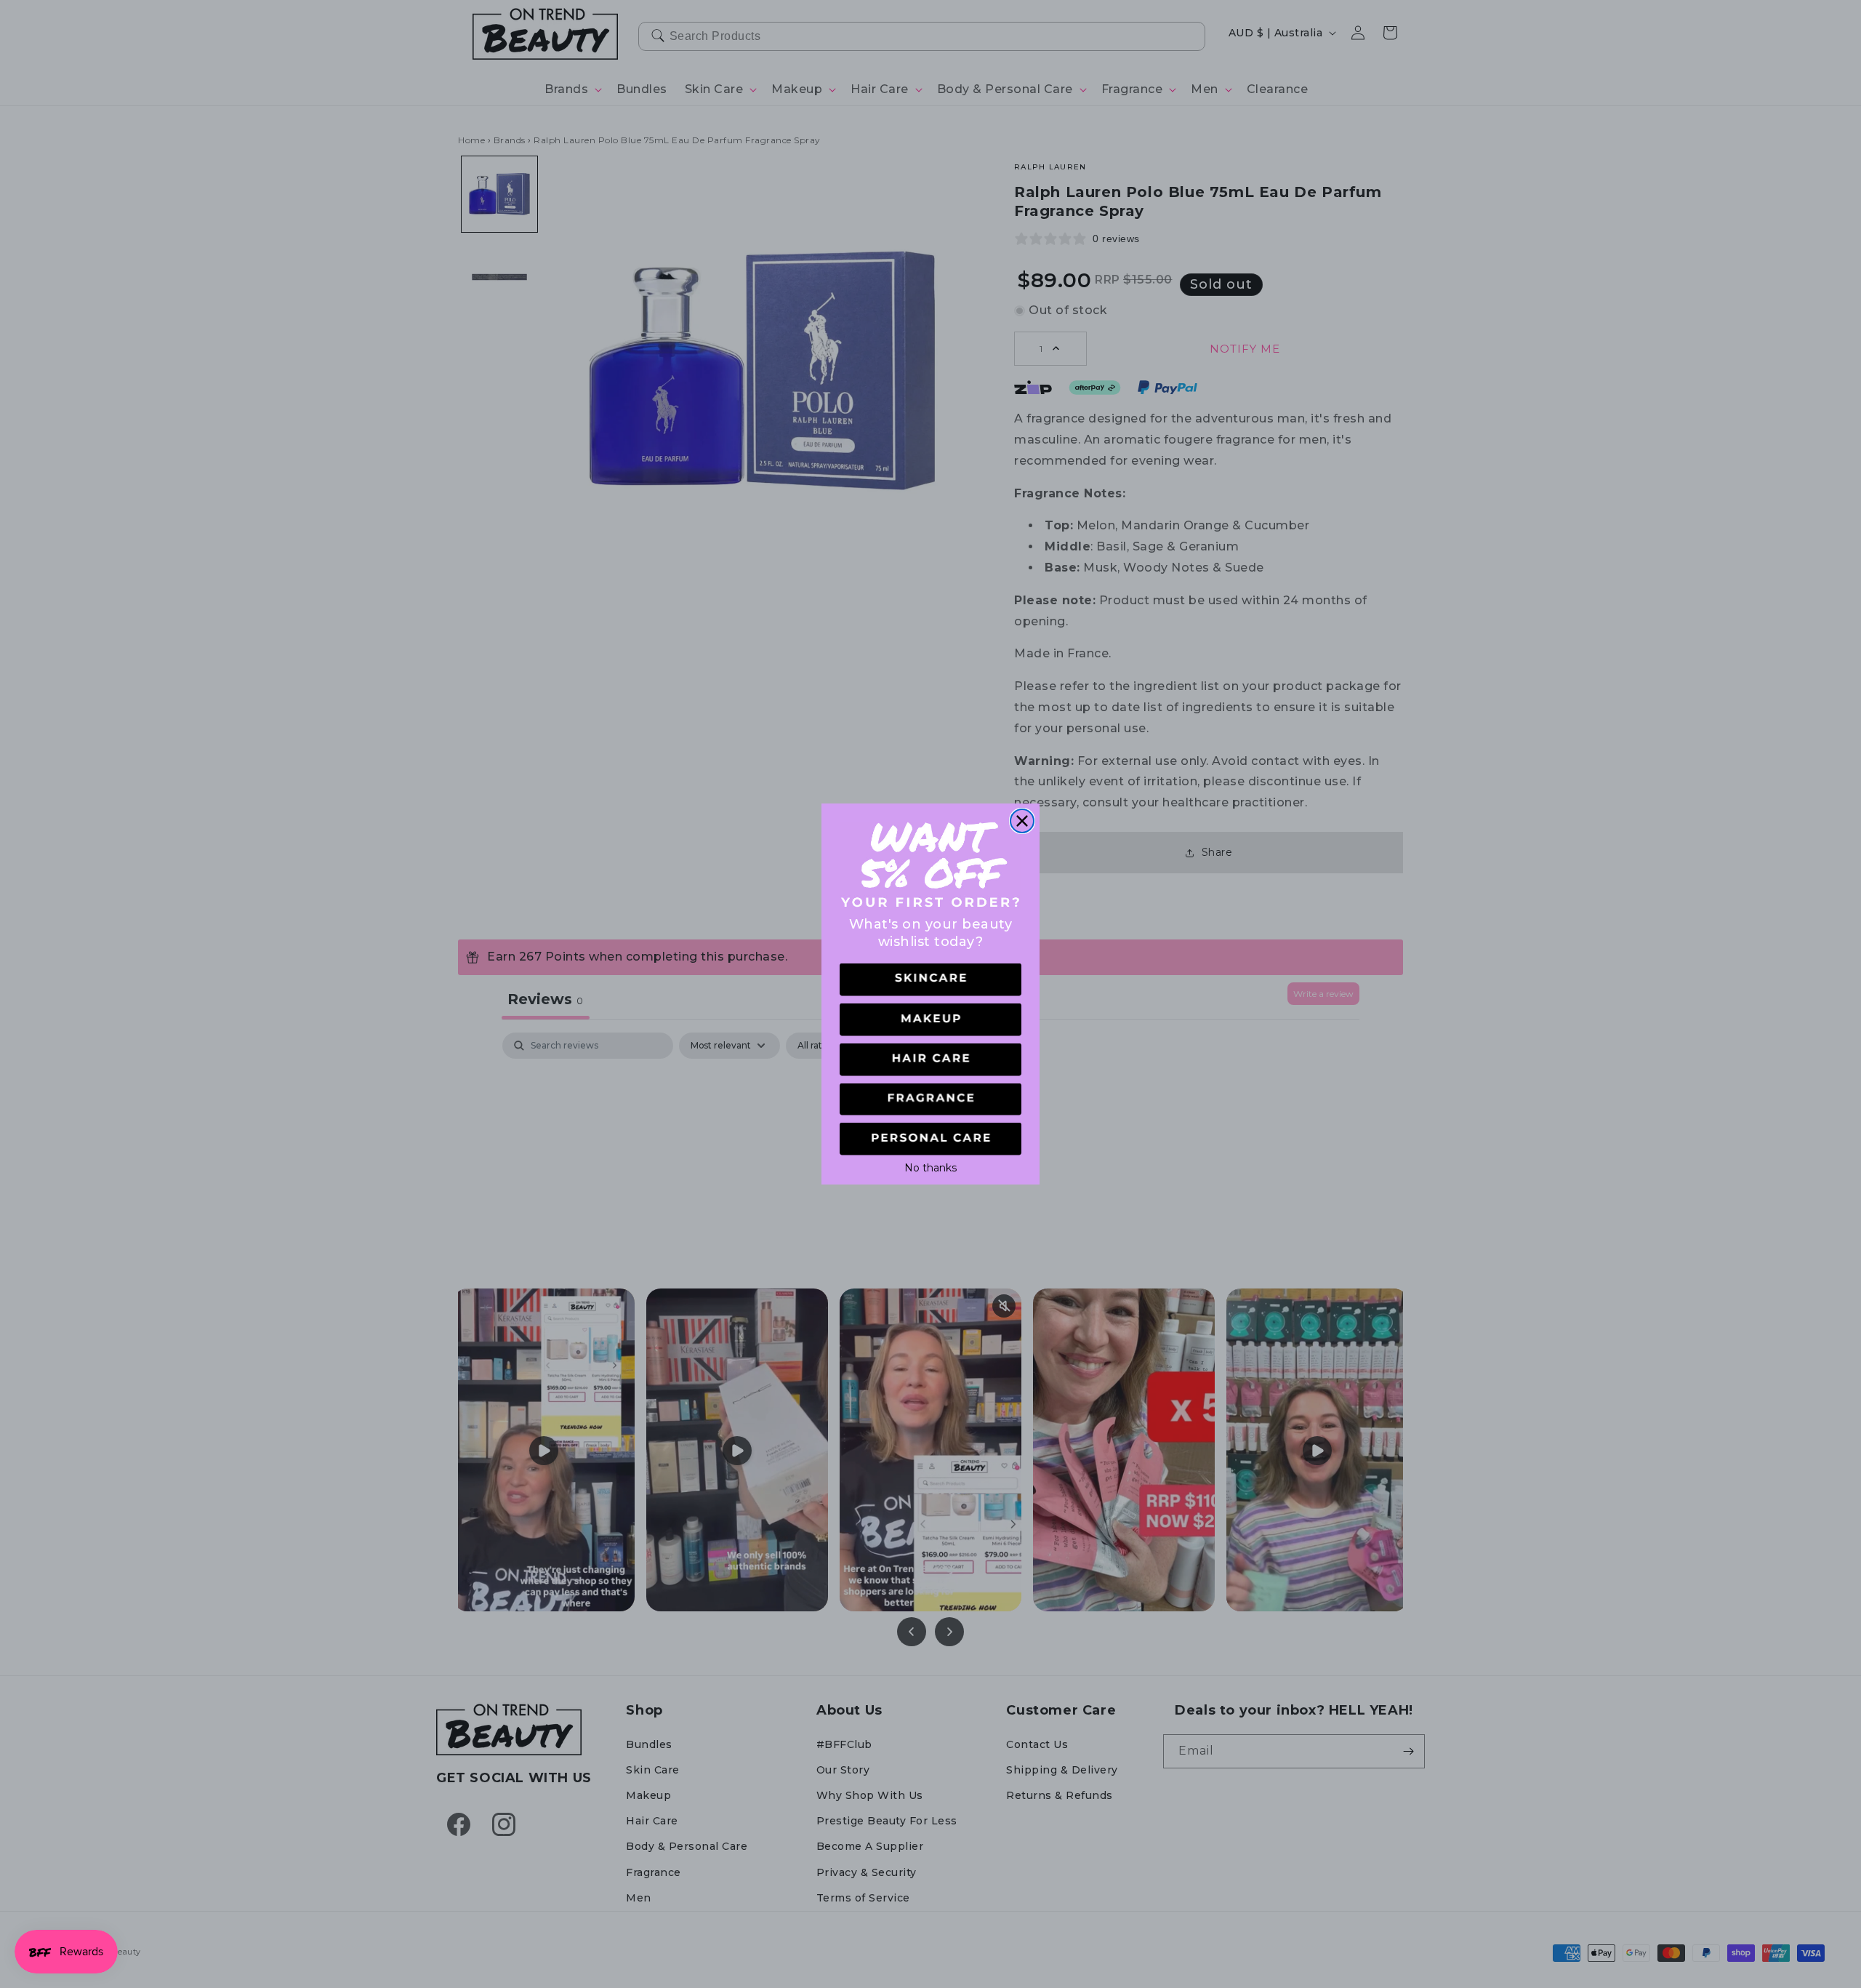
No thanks (930, 1166)
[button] (930, 980)
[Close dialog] (1022, 821)
